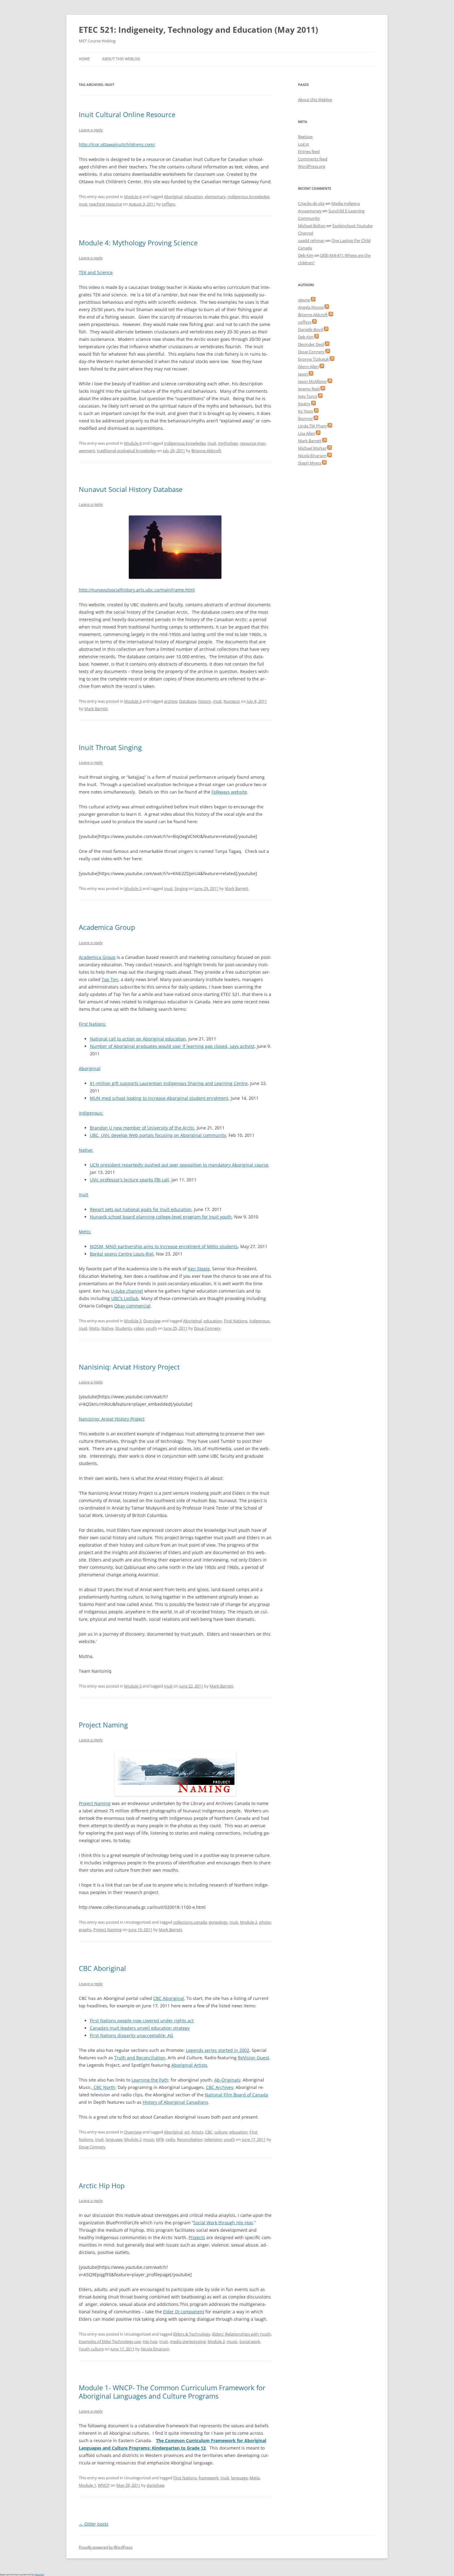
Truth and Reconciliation (140, 2058)
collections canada (190, 1922)
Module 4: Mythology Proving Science (138, 243)
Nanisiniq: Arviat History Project (129, 1367)
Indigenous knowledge (248, 197)
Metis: (85, 1232)
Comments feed (313, 159)
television (213, 2139)
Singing (181, 888)
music (149, 2139)
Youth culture (91, 2349)
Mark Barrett (96, 709)
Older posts (94, 2524)
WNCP (104, 2485)
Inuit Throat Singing (110, 747)
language (114, 2139)
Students (124, 1328)
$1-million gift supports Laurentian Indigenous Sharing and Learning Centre (169, 1083)
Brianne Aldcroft (206, 451)
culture (221, 2132)
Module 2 (249, 1922)
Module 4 (133, 197)
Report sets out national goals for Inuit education (141, 1209)
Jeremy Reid (309, 389)
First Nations (236, 1321)
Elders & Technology (192, 2334)
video (139, 1328)
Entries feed (309, 151)
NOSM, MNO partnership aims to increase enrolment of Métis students (164, 1246)
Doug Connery (207, 1328)
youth (151, 1328)
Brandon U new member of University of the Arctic (142, 1128)
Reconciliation (190, 2139)
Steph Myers (310, 463)
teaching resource (106, 204)
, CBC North (103, 2087)
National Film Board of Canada (236, 2095)
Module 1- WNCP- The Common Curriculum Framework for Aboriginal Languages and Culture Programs (172, 2392)
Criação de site (311, 203)
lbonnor (305, 418)
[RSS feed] (313, 300)
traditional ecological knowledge (126, 451)
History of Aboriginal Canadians (175, 2102)
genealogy (218, 1922)
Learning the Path (150, 2080)
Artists (197, 2132)
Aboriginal (173, 197)
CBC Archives (220, 2087)
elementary (215, 197)
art (187, 2132)
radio (170, 2139)
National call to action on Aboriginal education (138, 1039)
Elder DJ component (184, 2312)
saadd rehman (311, 240)
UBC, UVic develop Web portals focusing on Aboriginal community (158, 1135)
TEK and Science (96, 272)
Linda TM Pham (312, 426)
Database (188, 701)
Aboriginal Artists (189, 2065)
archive (171, 701)
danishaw (156, 2485)
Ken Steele (199, 1269)
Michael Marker (312, 448)
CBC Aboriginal (102, 1968)
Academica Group (107, 927)
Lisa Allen (307, 433)
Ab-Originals (227, 2080)
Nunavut (232, 701)
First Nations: (92, 1024)
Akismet (40, 2574)
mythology (228, 443)
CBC (209, 2132)
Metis (94, 1328)
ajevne (304, 300)
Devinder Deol (311, 344)
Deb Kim (306, 255)
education (194, 197)
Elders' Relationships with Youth (242, 2334)
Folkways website (229, 792)
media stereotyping (188, 2341)
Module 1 (87, 2485)
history (205, 701)
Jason (303, 374)
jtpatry (304, 404)
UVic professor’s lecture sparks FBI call (129, 1180)
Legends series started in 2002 (218, 2050)
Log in (304, 144)
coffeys (168, 204)
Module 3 (133, 701)
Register (305, 137)
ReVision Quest (253, 2058)
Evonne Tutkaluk (313, 359)
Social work (250, 2341)
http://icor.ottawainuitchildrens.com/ (117, 144)
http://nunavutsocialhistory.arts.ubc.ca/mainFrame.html (137, 590)
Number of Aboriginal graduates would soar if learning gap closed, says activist (172, 1046)
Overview (152, 1321)
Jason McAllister (312, 381)
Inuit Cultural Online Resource (127, 114)
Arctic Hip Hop (102, 2185)
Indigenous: (91, 1113)
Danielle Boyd (311, 329)
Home (84, 59)
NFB (160, 2139)
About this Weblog (121, 59)
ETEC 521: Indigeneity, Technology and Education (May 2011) (198, 30)
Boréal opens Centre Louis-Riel (122, 1254)
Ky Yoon (306, 411)
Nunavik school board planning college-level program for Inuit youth (161, 1217)
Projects (197, 2237)
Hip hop (150, 2341)
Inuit (83, 204)
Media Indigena (346, 203)
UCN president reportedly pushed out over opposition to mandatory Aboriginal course (179, 1165)
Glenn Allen (308, 366)
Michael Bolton (312, 226)
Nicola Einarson (155, 2349)
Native (107, 1328)
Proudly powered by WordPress (106, 2547)
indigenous (259, 1321)
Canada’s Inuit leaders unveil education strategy (140, 2028)
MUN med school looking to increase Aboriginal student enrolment (159, 1098)
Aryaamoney (310, 211)
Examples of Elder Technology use (110, 2341)
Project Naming (103, 1725)
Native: (86, 1150)
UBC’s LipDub (125, 1298)
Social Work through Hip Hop (223, 2223)
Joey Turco (308, 396)
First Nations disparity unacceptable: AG (132, 2035)
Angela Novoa (311, 307)
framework (209, 2478)
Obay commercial (132, 1306)
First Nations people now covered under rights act (142, 2021)
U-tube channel (127, 1291)
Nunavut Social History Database (131, 489)
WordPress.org (312, 166)
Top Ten (110, 979)
